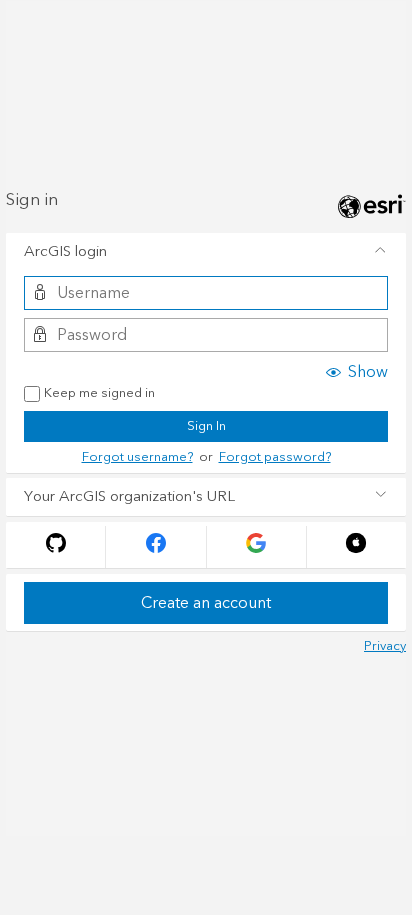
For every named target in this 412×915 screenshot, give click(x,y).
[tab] (206, 252)
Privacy (385, 646)
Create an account (206, 603)
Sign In (206, 426)
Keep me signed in (99, 394)
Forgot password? (275, 457)
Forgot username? (137, 457)
